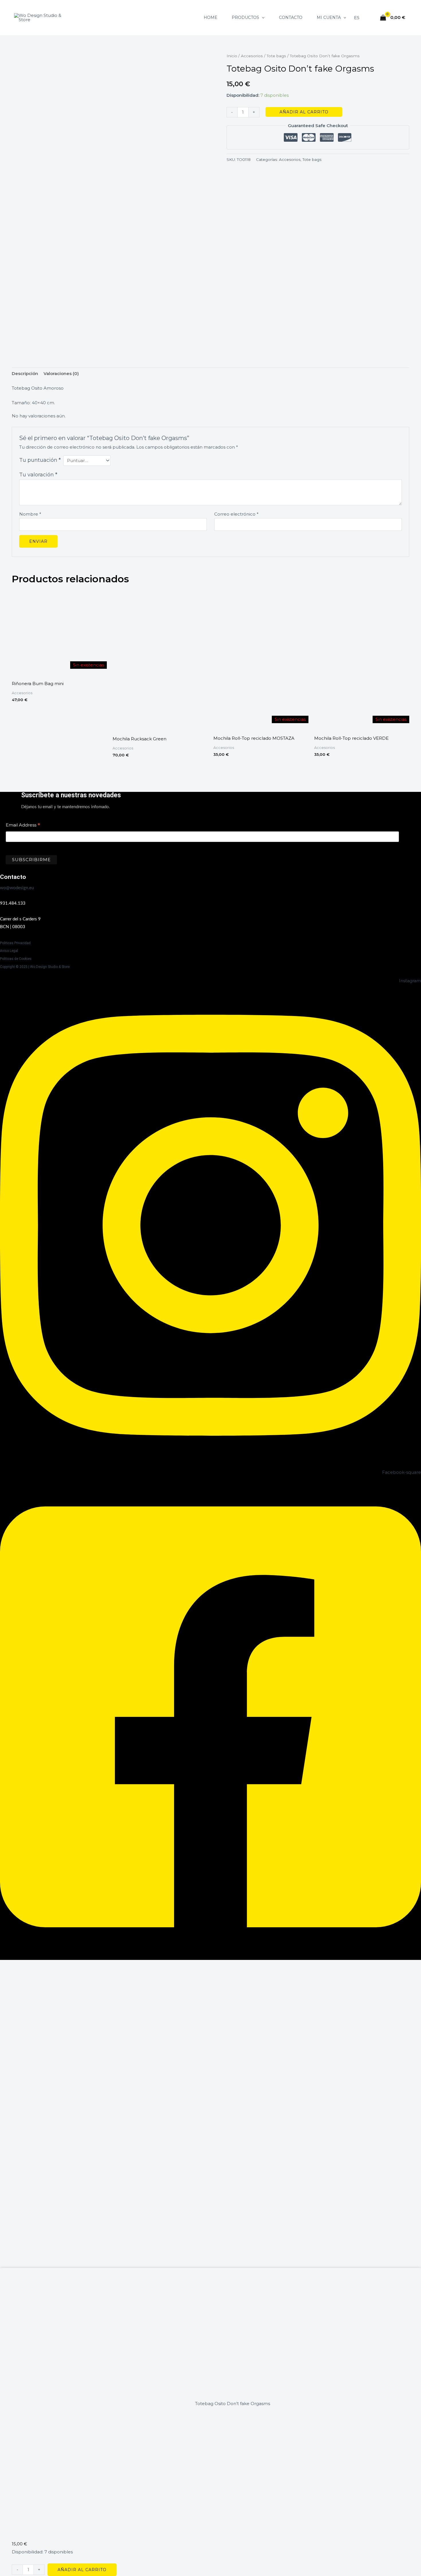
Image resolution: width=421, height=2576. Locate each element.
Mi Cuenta (329, 17)
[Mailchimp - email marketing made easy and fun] (350, 864)
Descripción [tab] (25, 373)
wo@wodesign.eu (17, 888)
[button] (262, 17)
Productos (245, 17)
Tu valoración (38, 475)
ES (357, 18)
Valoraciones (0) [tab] (61, 373)
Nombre (30, 514)
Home (210, 17)
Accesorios (252, 56)
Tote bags (276, 56)
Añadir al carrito (304, 112)
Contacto (291, 17)
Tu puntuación (40, 460)
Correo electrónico (236, 514)
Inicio (232, 56)
